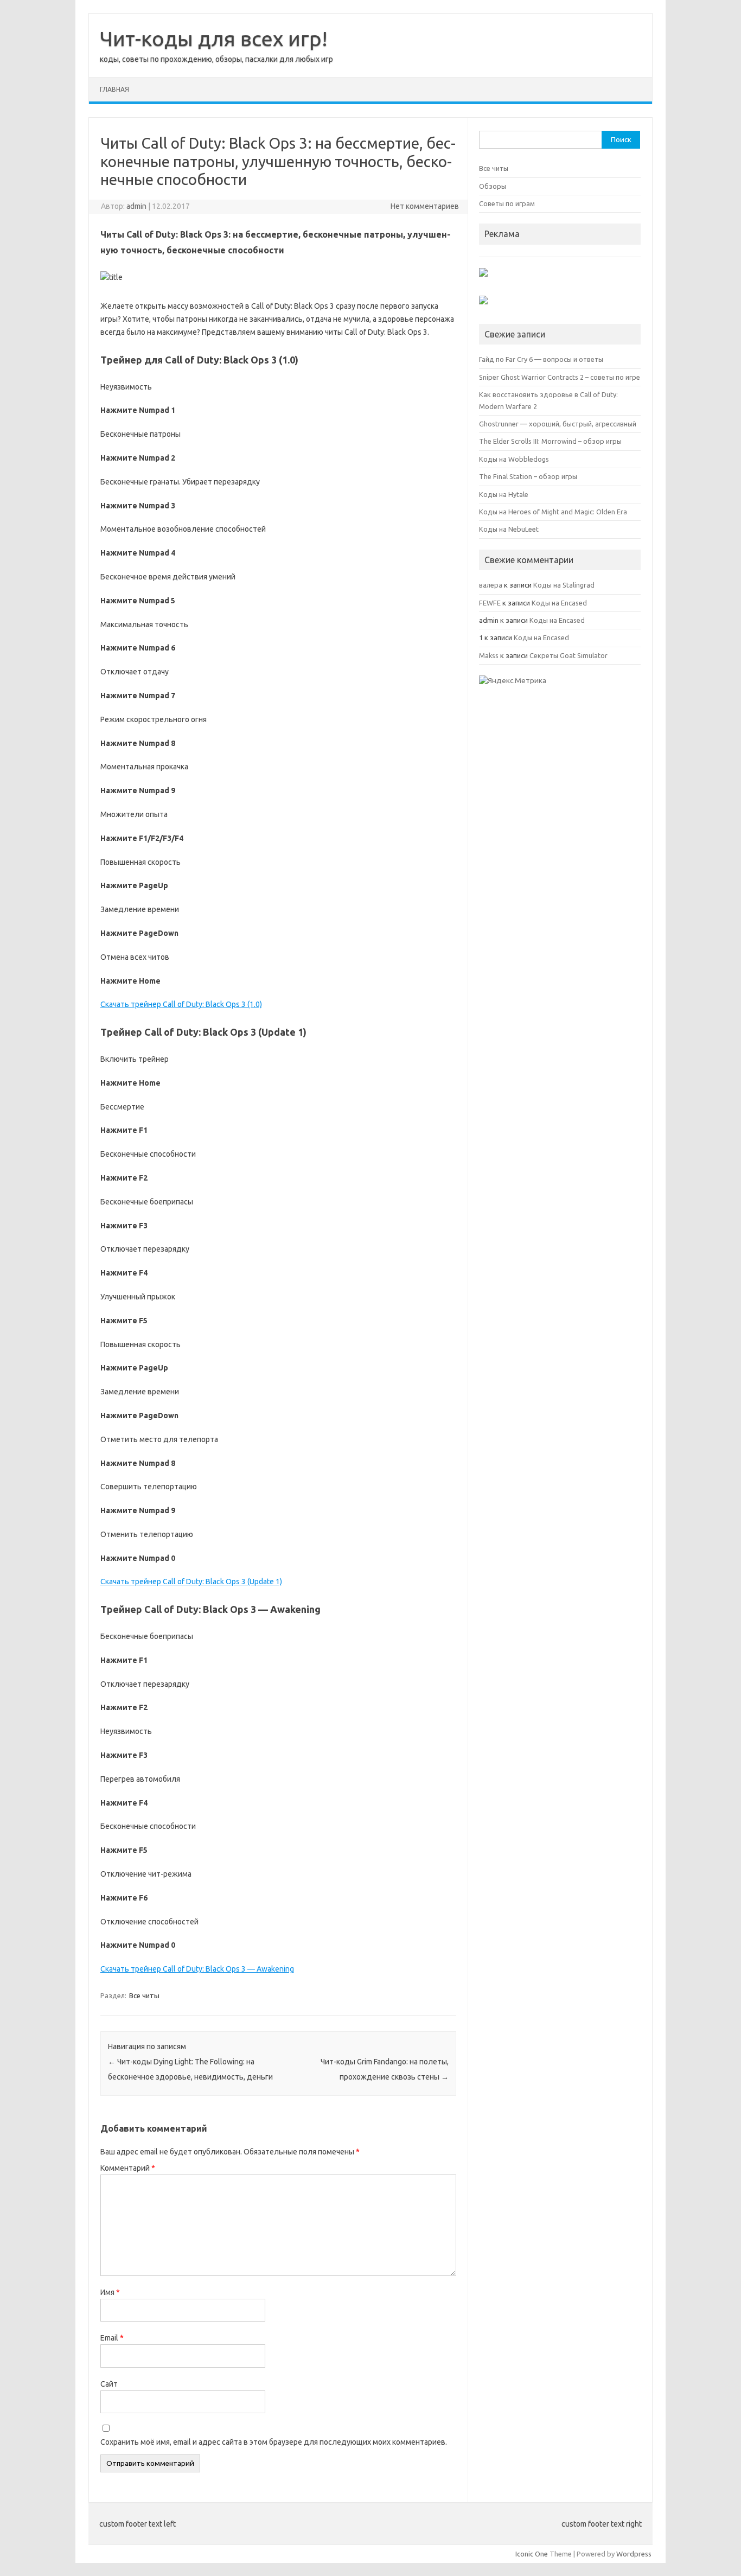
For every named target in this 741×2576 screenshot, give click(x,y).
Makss (489, 655)
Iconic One (532, 2554)
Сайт (109, 2384)
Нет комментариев (425, 206)
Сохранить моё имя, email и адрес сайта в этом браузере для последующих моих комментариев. (274, 2442)
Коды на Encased (559, 603)
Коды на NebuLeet (509, 529)
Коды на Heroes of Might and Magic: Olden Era (553, 512)
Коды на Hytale (504, 494)
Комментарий (128, 2168)
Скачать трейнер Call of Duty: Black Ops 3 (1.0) (181, 1004)
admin (136, 206)
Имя (110, 2292)
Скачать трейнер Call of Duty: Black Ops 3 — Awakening (197, 1969)
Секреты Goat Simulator (568, 655)
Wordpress (634, 2554)
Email (112, 2338)
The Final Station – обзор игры (528, 476)
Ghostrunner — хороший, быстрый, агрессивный (558, 424)
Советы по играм (507, 203)
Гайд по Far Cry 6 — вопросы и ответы (541, 359)
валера (491, 585)
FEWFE (490, 603)
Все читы (144, 1995)
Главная (114, 89)
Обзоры (493, 186)
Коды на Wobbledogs (514, 459)
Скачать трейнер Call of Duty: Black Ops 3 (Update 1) (191, 1582)
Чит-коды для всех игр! (214, 39)
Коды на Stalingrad (564, 585)
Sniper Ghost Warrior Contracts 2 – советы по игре (560, 377)
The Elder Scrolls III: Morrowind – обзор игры (550, 441)
